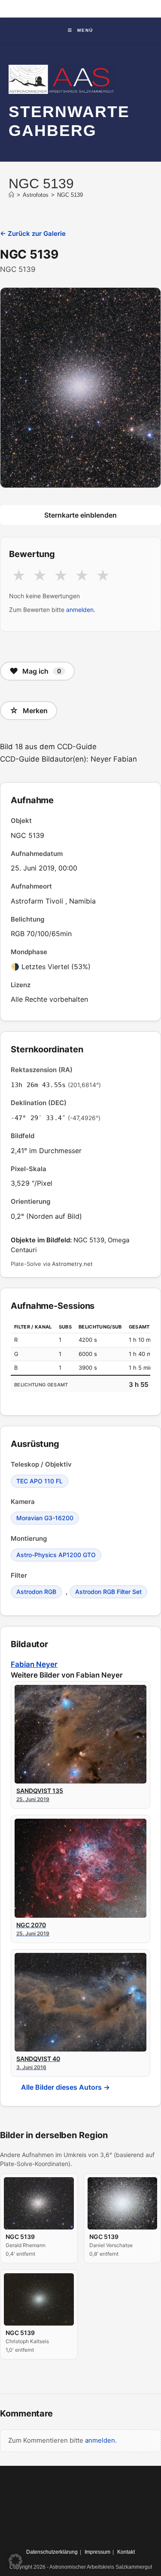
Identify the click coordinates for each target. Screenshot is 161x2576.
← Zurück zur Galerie (33, 233)
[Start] (11, 195)
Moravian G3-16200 (45, 1518)
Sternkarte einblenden (80, 515)
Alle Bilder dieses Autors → (65, 2087)
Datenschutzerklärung (52, 2552)
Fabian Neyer (34, 1664)
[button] (15, 2561)
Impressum (97, 2552)
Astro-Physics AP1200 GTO (56, 1555)
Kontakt (126, 2552)
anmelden (80, 610)
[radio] (19, 576)
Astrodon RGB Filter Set (108, 1592)
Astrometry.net (72, 1264)
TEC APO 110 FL (39, 1481)
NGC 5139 (70, 195)
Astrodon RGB (36, 1592)
